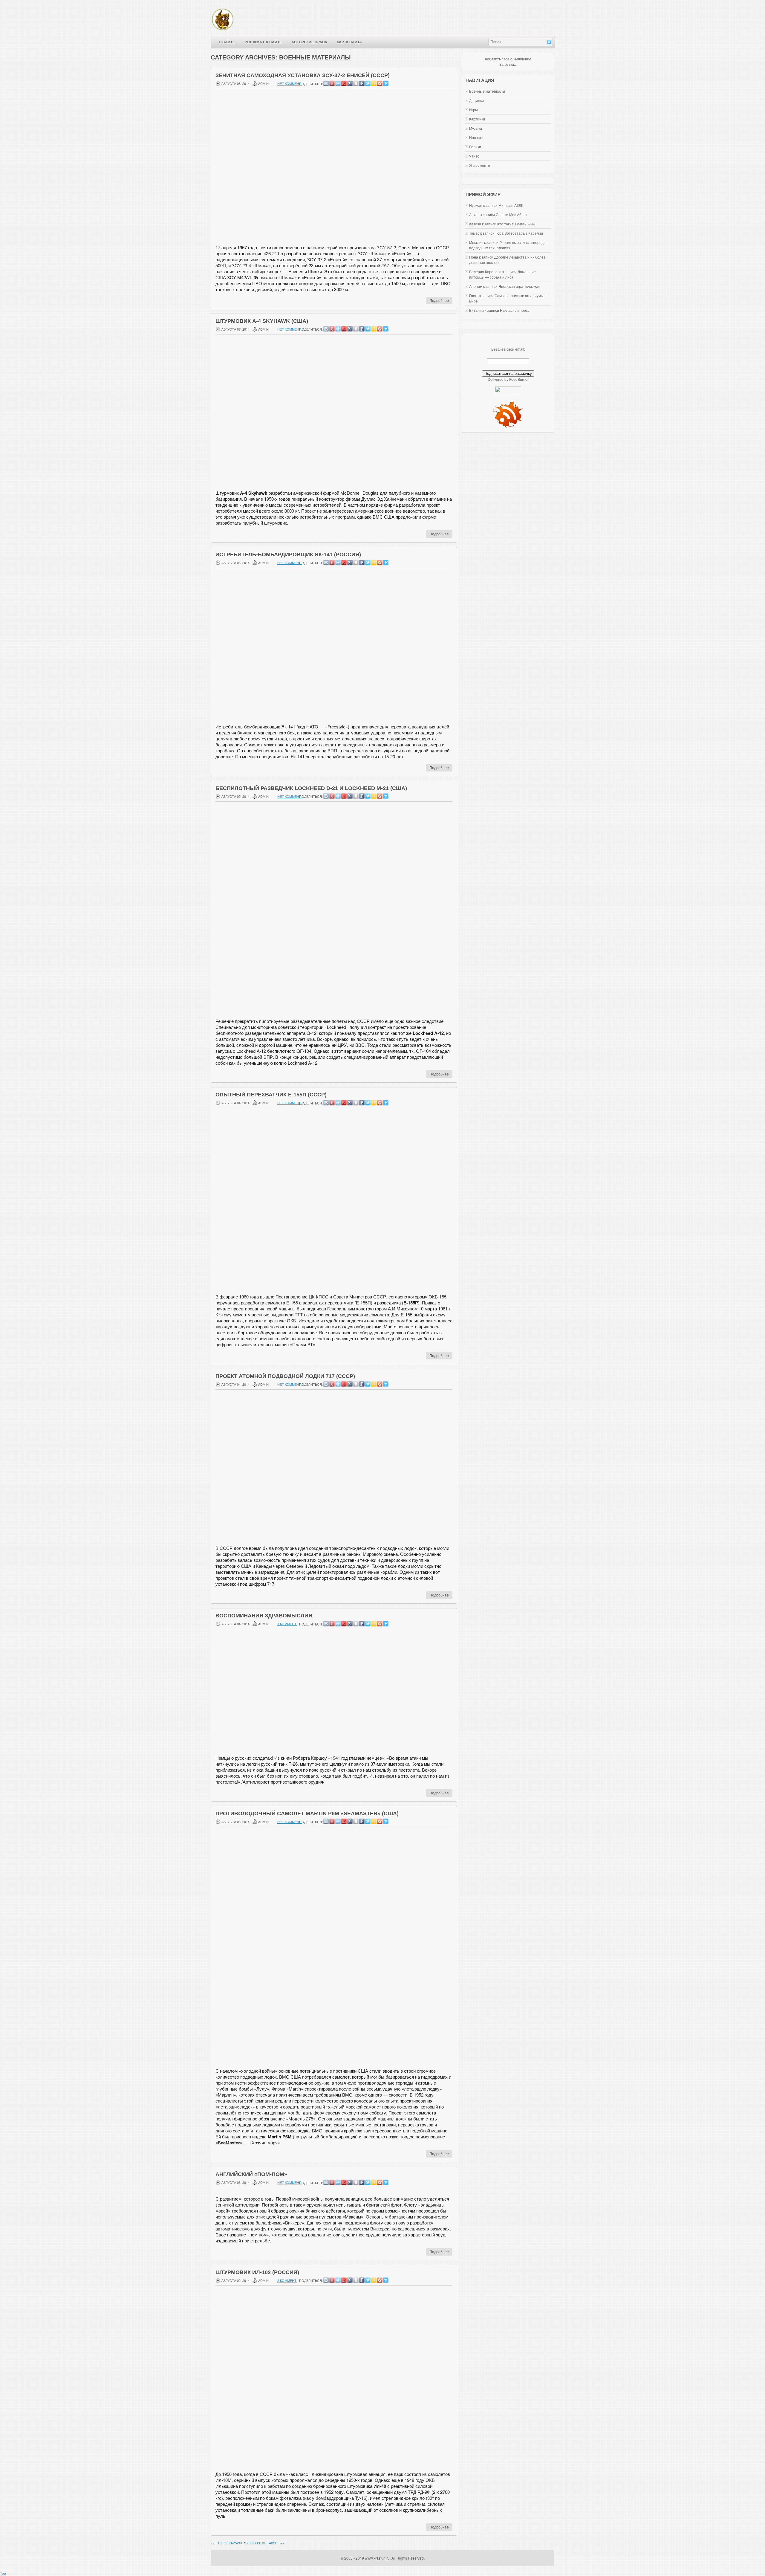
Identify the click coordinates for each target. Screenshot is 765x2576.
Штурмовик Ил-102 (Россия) (257, 2272)
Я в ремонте (480, 165)
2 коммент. (287, 2280)
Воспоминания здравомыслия (264, 1616)
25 (235, 2543)
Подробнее (439, 300)
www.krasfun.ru (377, 2558)
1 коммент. (287, 1624)
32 (264, 2543)
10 (220, 2543)
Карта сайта (349, 42)
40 (271, 2543)
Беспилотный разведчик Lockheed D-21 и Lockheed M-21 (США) (311, 788)
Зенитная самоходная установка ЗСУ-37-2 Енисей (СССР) (303, 75)
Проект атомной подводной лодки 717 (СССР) (285, 1376)
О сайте (227, 42)
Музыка (476, 128)
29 (252, 2543)
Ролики (475, 147)
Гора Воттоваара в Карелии (519, 233)
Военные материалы (487, 91)
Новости (476, 137)
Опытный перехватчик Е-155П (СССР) (271, 1095)
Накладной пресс (515, 310)
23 (227, 2543)
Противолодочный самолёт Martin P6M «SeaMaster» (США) (307, 1813)
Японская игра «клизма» (519, 286)
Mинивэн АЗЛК (511, 205)
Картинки (477, 119)
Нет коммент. (290, 83)
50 (275, 2543)
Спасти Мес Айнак (511, 214)
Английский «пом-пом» (251, 2174)
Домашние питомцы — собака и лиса (502, 274)
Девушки (476, 100)
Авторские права (309, 42)
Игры (473, 110)
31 (260, 2543)
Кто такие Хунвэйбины (516, 224)
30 (256, 2543)
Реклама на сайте (263, 42)
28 (247, 2543)
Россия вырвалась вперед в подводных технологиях (508, 245)
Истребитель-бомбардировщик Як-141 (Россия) (288, 554)
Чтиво (474, 156)
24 (231, 2543)
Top (3, 2573)
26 (239, 2543)
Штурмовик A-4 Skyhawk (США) (262, 321)
